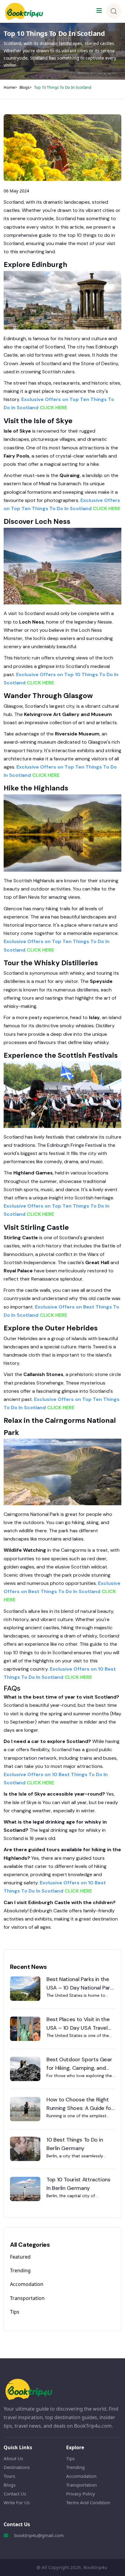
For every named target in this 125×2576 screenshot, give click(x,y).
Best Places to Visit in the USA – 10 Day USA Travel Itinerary (78, 2024)
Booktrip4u (95, 2567)
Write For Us (17, 2502)
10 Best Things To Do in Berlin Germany (75, 2144)
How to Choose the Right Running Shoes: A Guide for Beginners (80, 2104)
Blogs (24, 87)
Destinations (17, 2467)
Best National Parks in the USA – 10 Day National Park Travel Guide (80, 1984)
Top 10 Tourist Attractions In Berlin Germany (78, 2184)
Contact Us (15, 2494)
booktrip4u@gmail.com (39, 2535)
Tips (15, 2312)
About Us (13, 2458)
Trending (20, 2270)
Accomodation (27, 2284)
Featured (20, 2257)
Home (9, 87)
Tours (9, 2476)
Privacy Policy (81, 2494)
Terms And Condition (88, 2502)
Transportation (27, 2298)
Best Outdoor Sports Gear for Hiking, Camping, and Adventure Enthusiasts (79, 2064)
